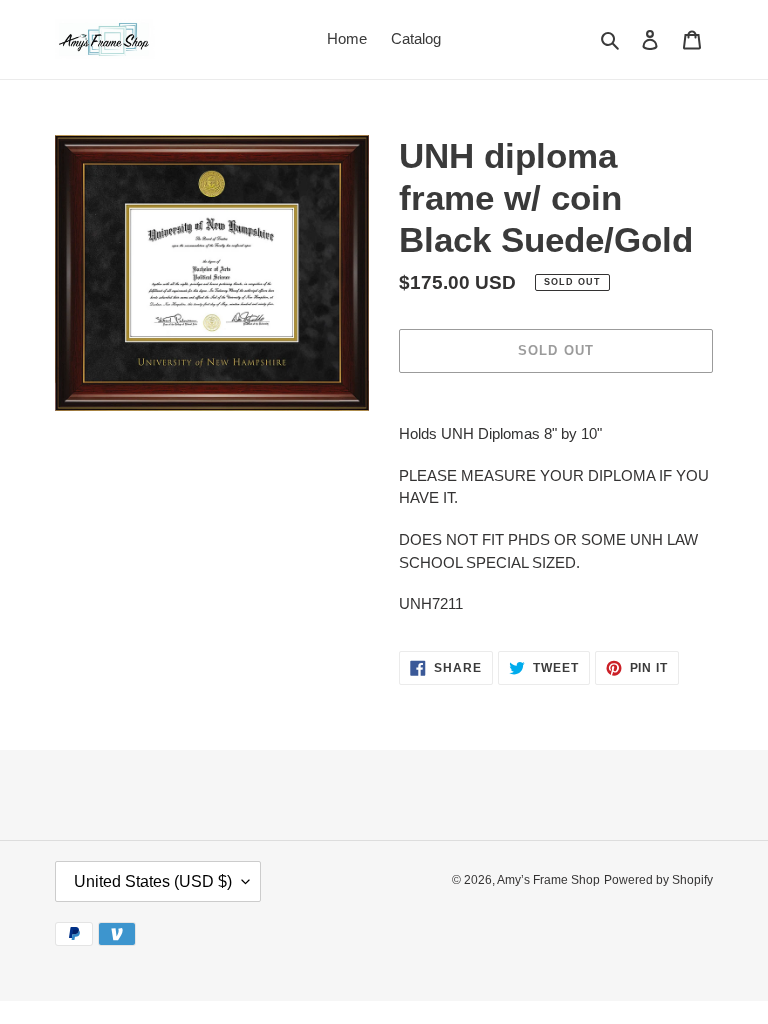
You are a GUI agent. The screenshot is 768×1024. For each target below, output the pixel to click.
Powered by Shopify (658, 880)
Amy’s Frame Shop (548, 880)
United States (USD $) (153, 881)
